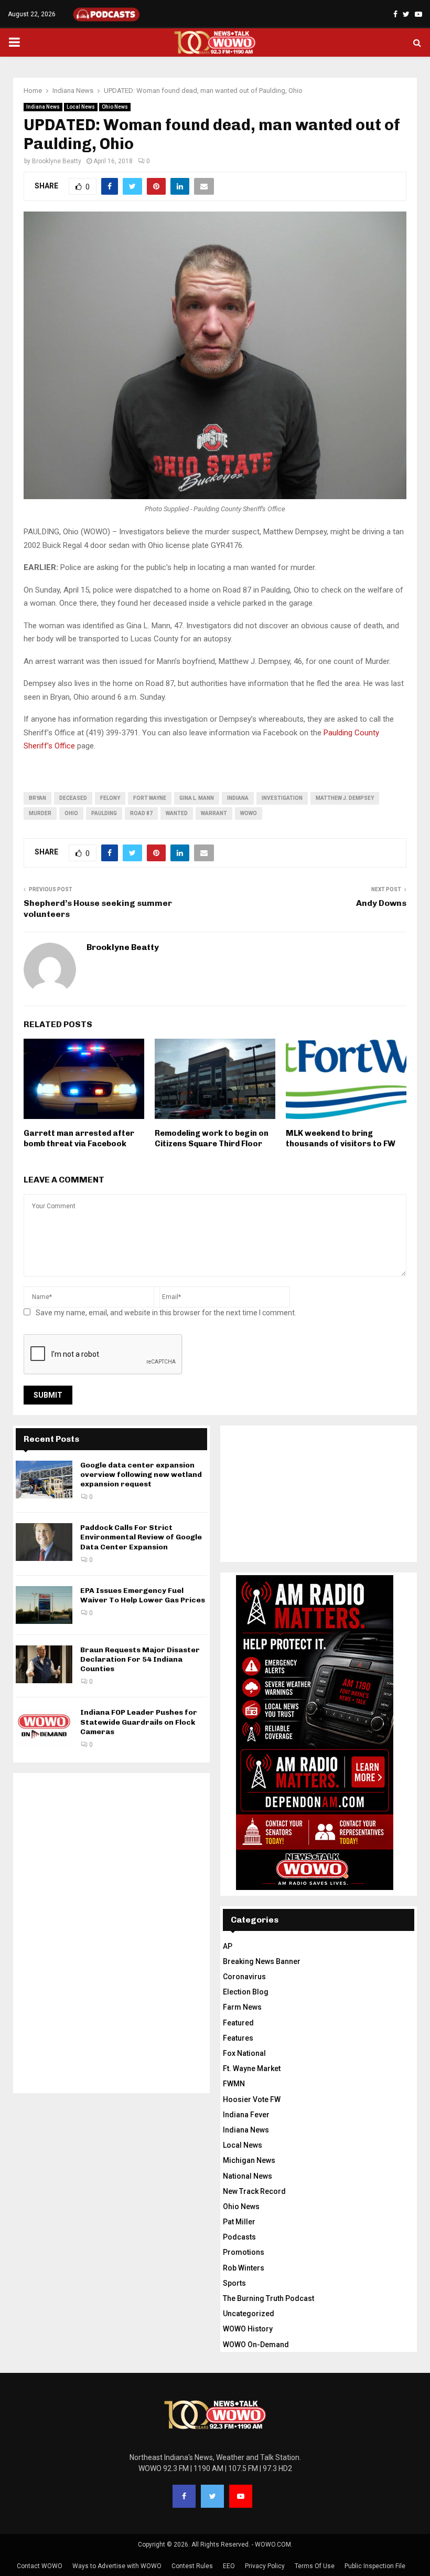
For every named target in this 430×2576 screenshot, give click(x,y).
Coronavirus (244, 1977)
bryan (37, 798)
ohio (71, 813)
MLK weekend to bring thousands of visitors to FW (341, 1138)
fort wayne (150, 798)
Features (238, 2038)
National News (248, 2176)
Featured (238, 2023)
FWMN (234, 2084)
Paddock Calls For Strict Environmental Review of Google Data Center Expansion (141, 1537)
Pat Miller (239, 2222)
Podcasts (239, 2237)
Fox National (244, 2053)
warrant (214, 813)
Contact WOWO (40, 2566)
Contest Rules (192, 2566)
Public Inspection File (375, 2566)
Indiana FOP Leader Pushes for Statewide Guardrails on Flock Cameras (139, 1722)
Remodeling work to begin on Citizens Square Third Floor (212, 1138)
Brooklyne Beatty (57, 161)
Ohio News (115, 107)
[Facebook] (184, 2496)
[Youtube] (241, 2496)
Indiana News (43, 107)
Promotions (244, 2252)
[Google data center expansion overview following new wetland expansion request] (44, 1480)
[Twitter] (212, 2496)
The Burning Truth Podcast (268, 2298)
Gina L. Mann (197, 798)
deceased (73, 798)
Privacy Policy (265, 2566)
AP (228, 1946)
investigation (282, 798)
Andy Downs (381, 903)
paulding (104, 813)
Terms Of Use (315, 2566)
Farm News (242, 2007)
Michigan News (249, 2160)
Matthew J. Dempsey (345, 798)
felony (110, 798)
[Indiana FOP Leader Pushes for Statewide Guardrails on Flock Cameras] (44, 1727)
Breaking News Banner (262, 1961)
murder (40, 813)
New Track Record (254, 2191)
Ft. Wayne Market (252, 2068)
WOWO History (248, 2329)
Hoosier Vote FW (252, 2099)
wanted (177, 813)
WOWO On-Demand (256, 2345)
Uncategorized (249, 2314)
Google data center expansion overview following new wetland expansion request (141, 1475)
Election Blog (246, 1992)
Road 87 (141, 813)
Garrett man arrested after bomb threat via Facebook (79, 1138)
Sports (234, 2283)
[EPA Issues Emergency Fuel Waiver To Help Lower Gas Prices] (44, 1605)
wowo (249, 813)
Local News (81, 107)
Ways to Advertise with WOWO (117, 2566)
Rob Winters (244, 2268)
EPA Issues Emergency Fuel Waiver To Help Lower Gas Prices (143, 1595)
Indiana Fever (246, 2115)
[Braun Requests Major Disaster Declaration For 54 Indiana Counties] (44, 1664)
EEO (229, 2566)
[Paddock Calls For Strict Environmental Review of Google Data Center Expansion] (44, 1542)
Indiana (238, 798)
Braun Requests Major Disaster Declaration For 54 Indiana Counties (140, 1659)
